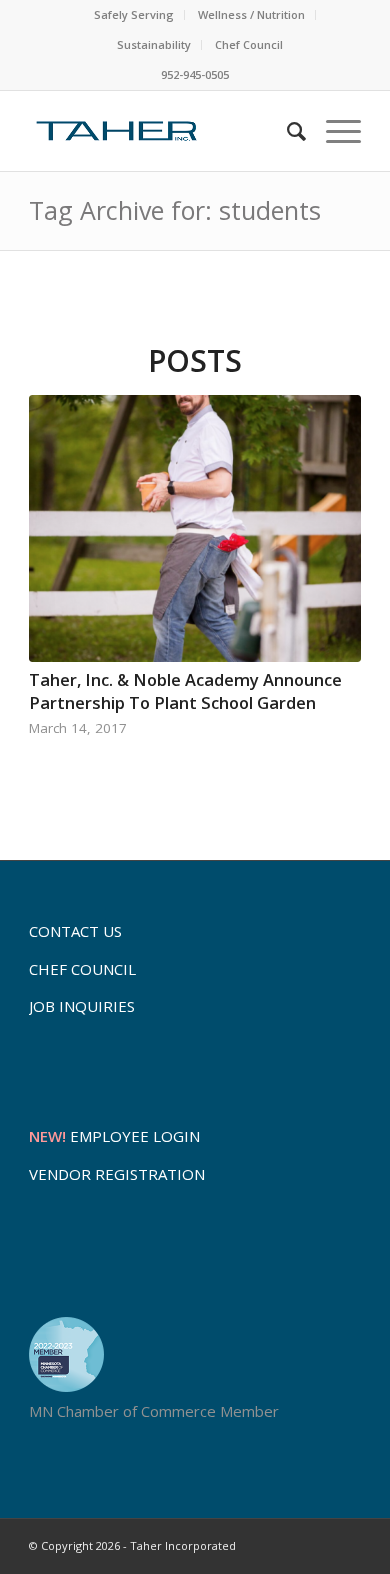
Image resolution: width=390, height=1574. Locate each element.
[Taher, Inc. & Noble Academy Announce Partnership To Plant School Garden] (195, 529)
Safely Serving (134, 14)
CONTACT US (75, 931)
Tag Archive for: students (175, 210)
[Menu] (333, 131)
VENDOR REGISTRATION (117, 1174)
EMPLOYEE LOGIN (114, 1136)
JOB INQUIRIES (82, 1006)
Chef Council (249, 44)
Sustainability (154, 44)
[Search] (286, 131)
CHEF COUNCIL (82, 969)
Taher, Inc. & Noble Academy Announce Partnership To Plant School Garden (185, 691)
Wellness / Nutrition (251, 14)
